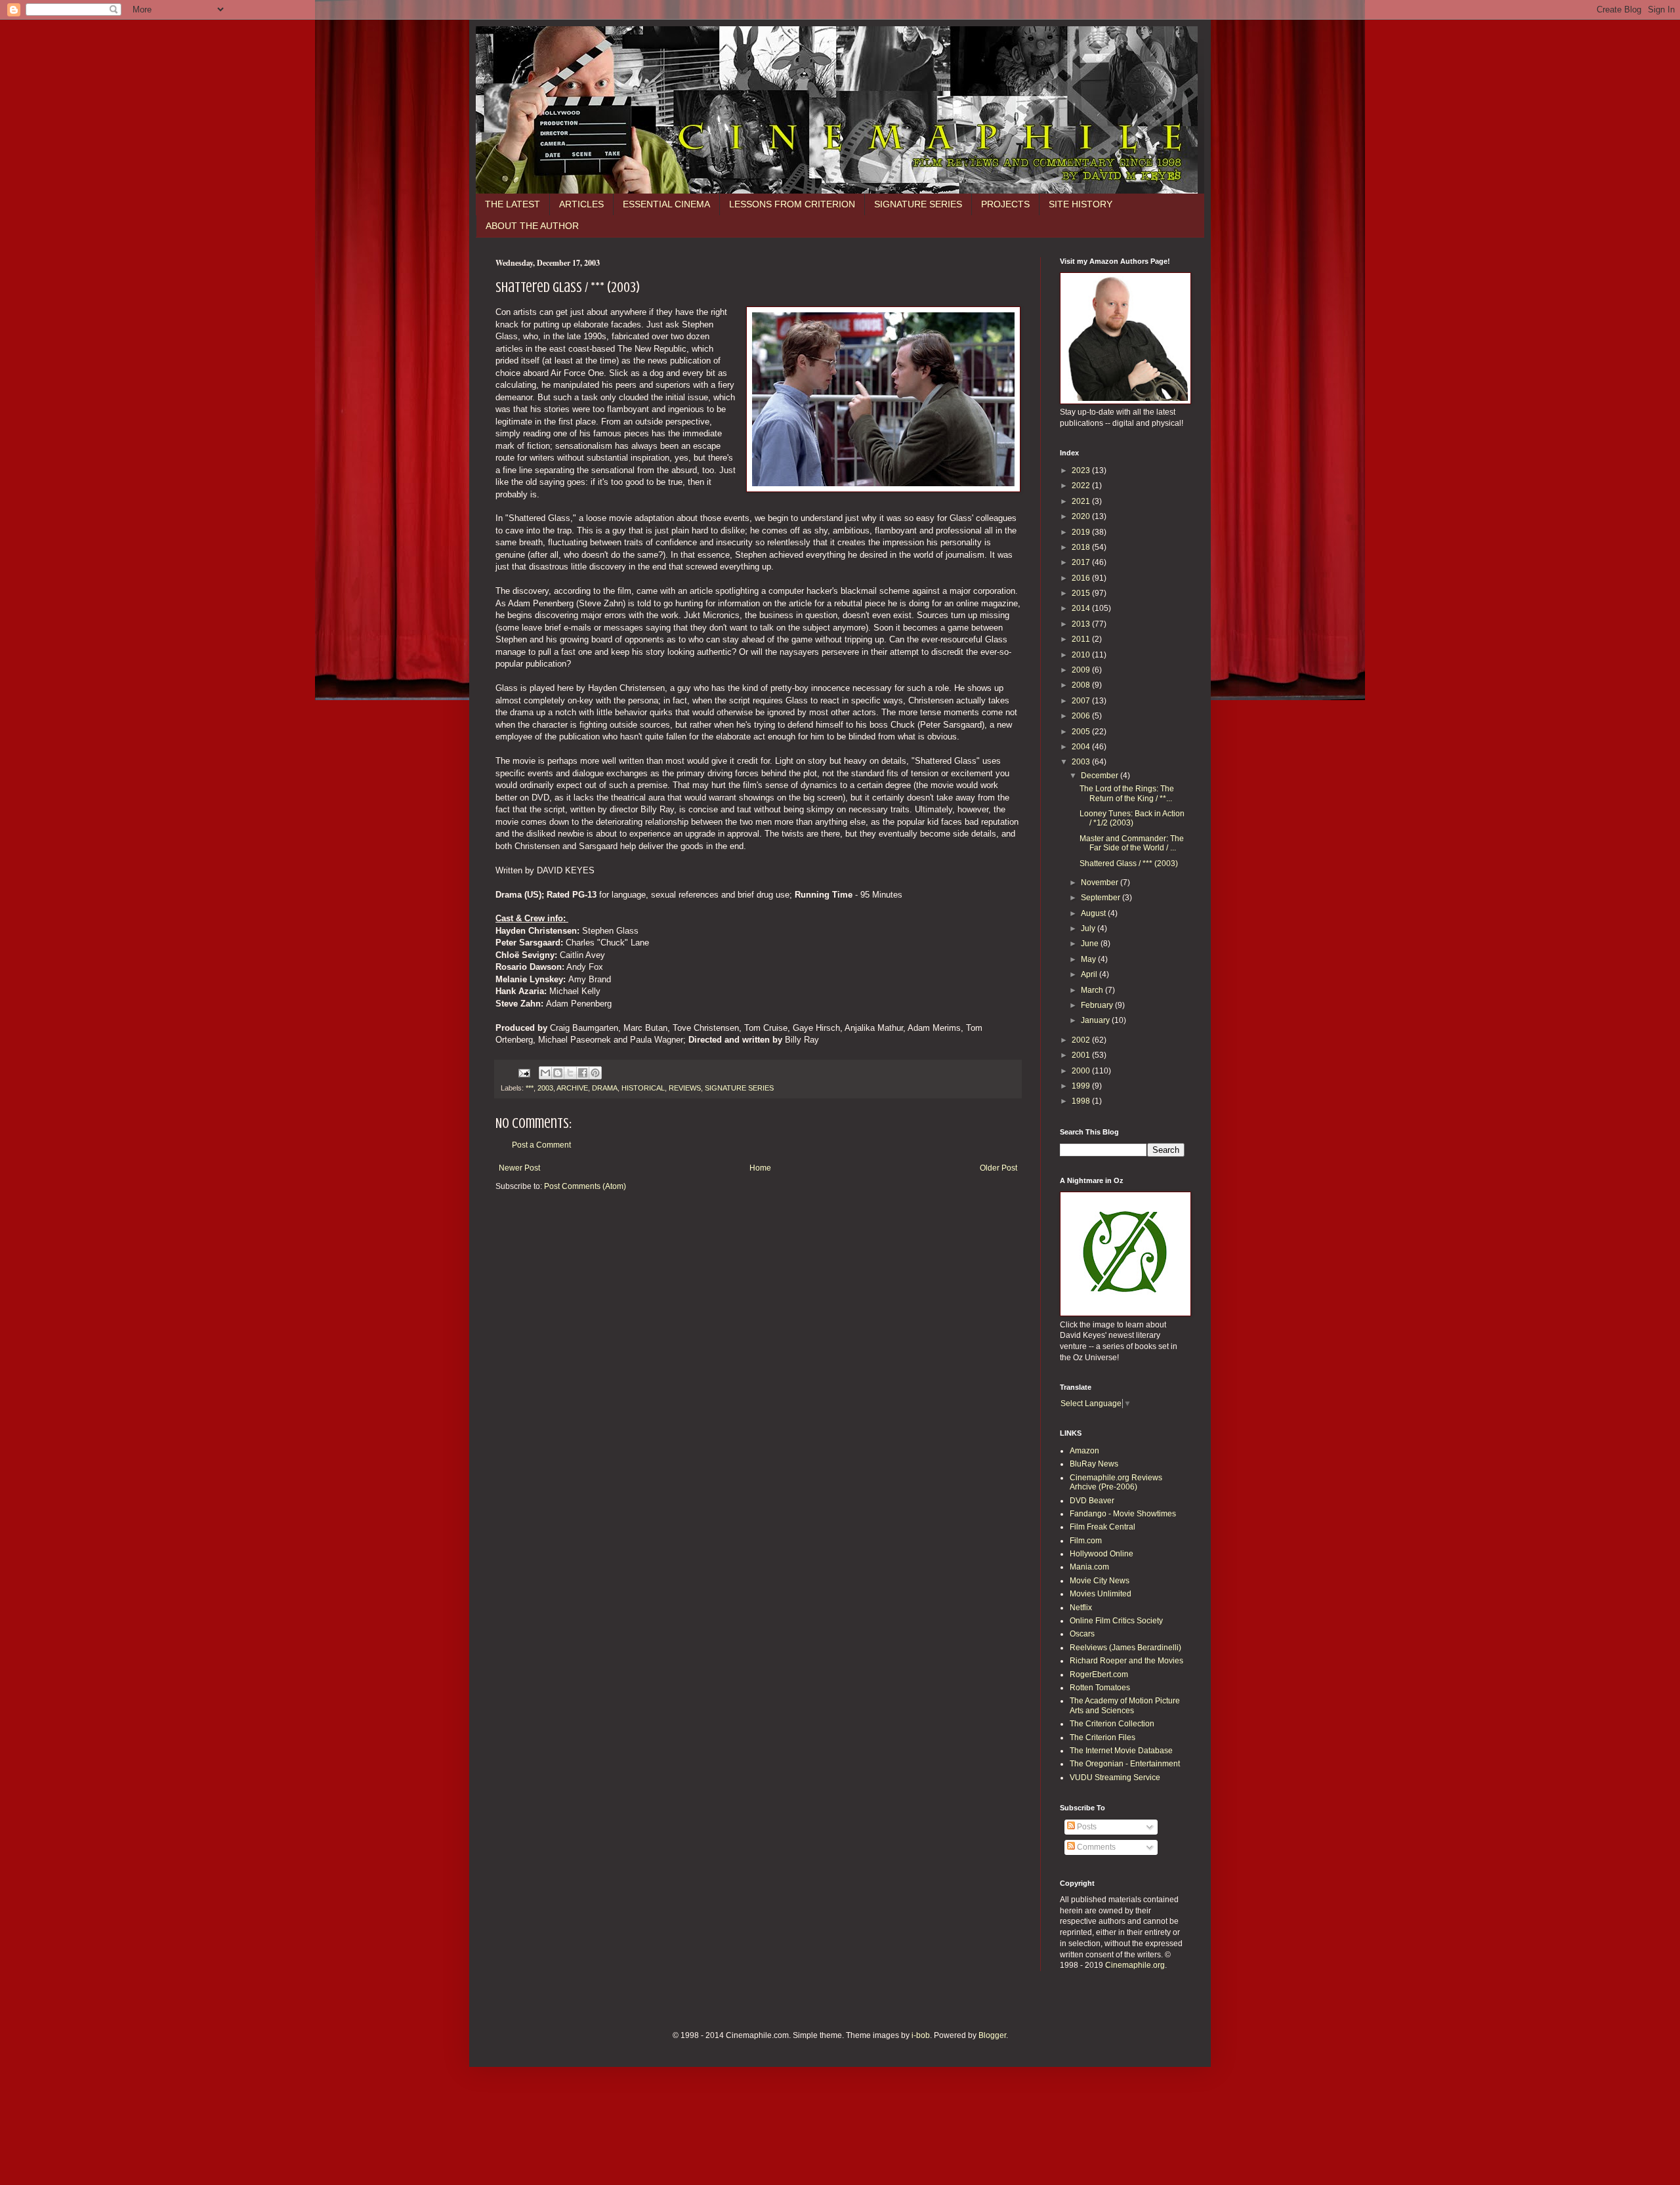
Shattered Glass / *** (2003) (1129, 864)
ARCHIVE (572, 1088)
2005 (1082, 732)
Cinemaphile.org (1135, 1965)
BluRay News (1094, 1464)
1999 (1082, 1086)
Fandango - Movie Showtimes (1123, 1514)
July (1089, 928)
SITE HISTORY (1081, 204)
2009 (1082, 670)
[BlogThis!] (558, 1073)
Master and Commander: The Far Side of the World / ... (1132, 843)
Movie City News (1100, 1581)
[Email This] (545, 1073)
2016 (1082, 578)
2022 (1082, 486)
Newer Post (519, 1168)
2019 (1082, 532)
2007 (1082, 701)
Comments (1095, 1847)
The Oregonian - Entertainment (1125, 1764)
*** (530, 1088)
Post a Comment (541, 1145)
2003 (545, 1088)
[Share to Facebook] (583, 1073)
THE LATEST (513, 204)
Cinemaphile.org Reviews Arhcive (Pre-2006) (1116, 1482)
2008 (1082, 685)
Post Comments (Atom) (585, 1186)
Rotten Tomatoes (1100, 1688)
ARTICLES (581, 204)
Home (760, 1168)
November (1101, 883)
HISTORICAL (643, 1088)
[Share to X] (570, 1073)
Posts (1086, 1827)
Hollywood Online (1102, 1554)
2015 (1082, 593)
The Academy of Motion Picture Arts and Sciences (1125, 1705)
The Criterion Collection (1112, 1724)
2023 (1082, 470)
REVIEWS (685, 1088)
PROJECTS (1005, 204)
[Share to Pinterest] (595, 1073)
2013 (1082, 624)
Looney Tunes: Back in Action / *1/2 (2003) (1132, 818)
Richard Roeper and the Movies (1126, 1661)
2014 (1082, 608)
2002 (1082, 1040)
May (1089, 959)
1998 (1082, 1101)
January (1096, 1020)
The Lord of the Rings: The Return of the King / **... (1127, 793)
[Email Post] (524, 1072)
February (1098, 1005)
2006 (1082, 716)
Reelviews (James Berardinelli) (1125, 1648)
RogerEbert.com (1099, 1675)
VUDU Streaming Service (1115, 1778)
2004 (1082, 747)
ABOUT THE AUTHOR (532, 226)
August (1094, 913)
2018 (1082, 547)
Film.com (1086, 1541)
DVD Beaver (1092, 1501)
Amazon (1084, 1451)
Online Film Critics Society (1116, 1621)
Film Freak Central (1102, 1527)
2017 (1082, 562)
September (1102, 898)
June (1091, 944)
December (1101, 776)
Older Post (998, 1168)
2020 (1082, 516)
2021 (1082, 501)
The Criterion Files (1102, 1738)
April (1090, 974)
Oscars (1082, 1634)
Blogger (992, 2035)
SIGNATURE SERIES (918, 204)
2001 (1082, 1055)
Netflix (1081, 1608)
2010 (1082, 655)
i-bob (921, 2035)
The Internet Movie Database (1121, 1751)
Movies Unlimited (1101, 1594)
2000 (1082, 1071)
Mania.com (1089, 1567)
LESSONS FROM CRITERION (792, 204)
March (1093, 990)
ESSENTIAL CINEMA (666, 204)
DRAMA (605, 1088)
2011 (1082, 639)
